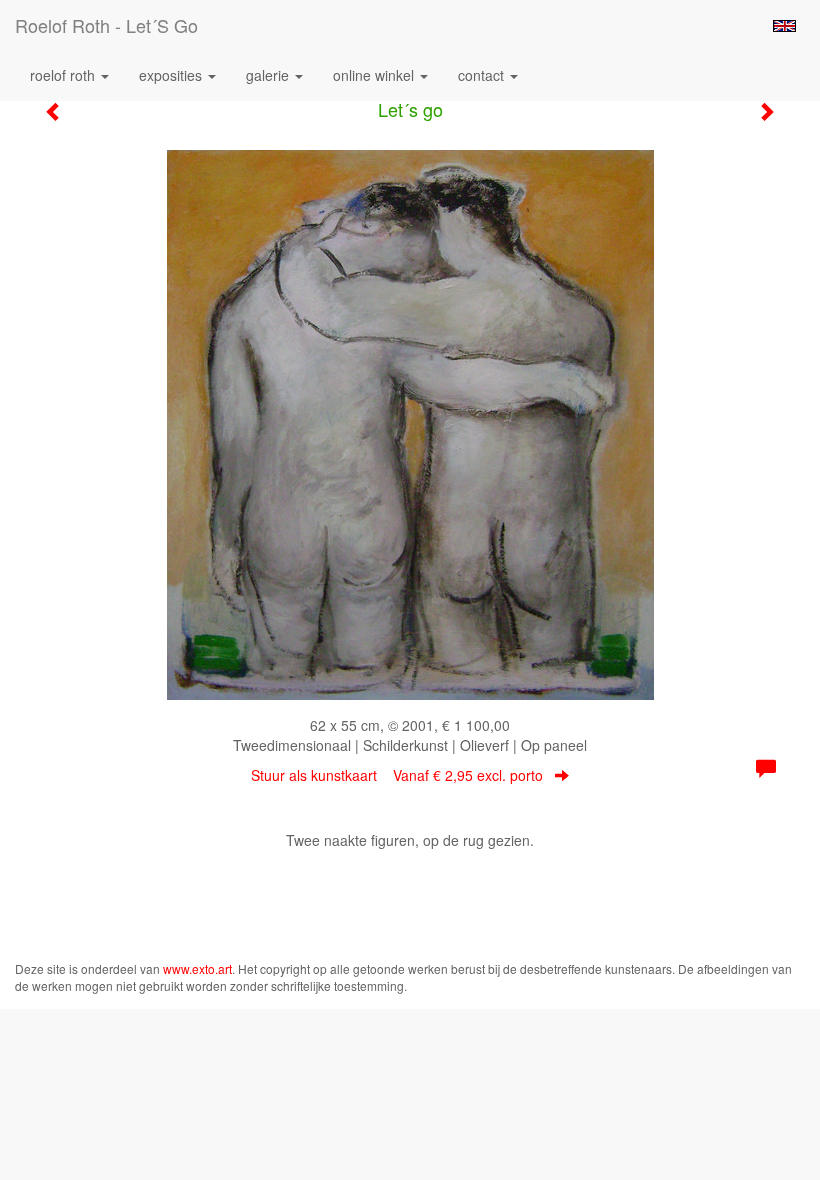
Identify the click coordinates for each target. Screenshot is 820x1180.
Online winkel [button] (375, 75)
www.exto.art (197, 968)
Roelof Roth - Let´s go (106, 25)
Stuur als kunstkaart (397, 775)
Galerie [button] (269, 75)
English (784, 26)
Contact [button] (483, 75)
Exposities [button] (172, 75)
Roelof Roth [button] (64, 75)
